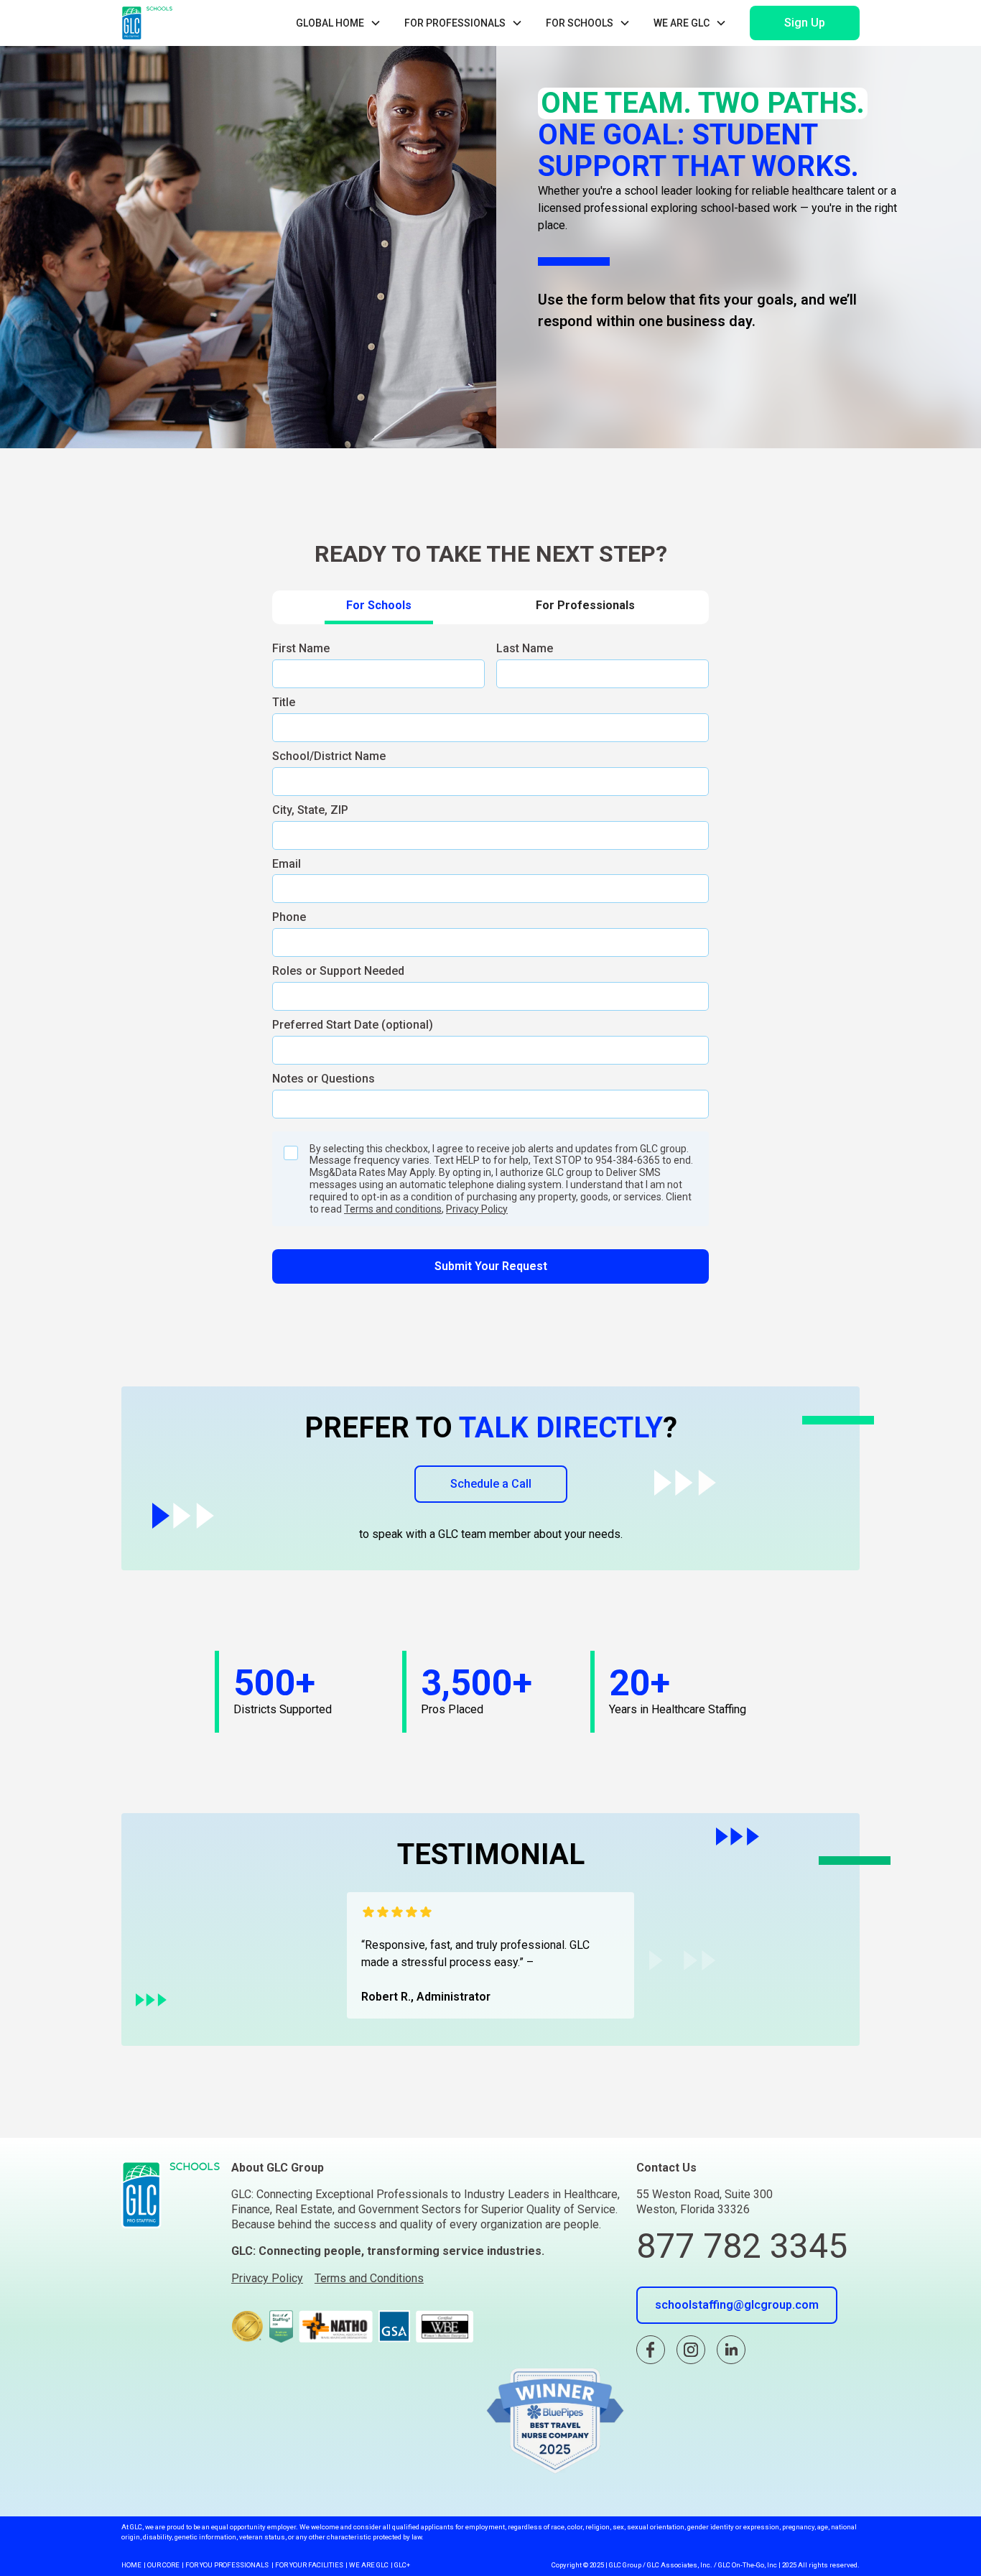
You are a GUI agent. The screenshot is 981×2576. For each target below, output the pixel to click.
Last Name (525, 648)
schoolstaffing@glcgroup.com (737, 2305)
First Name (301, 648)
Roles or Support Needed (338, 971)
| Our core (162, 2565)
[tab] (379, 607)
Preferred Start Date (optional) (353, 1025)
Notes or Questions (324, 1079)
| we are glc (367, 2565)
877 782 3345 (742, 2246)
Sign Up (805, 23)
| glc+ (400, 2565)
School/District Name (329, 756)
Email (287, 864)
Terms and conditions (393, 1209)
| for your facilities (307, 2565)
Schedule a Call (491, 1484)
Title (284, 702)
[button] (339, 23)
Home (131, 2565)
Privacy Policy (477, 1209)
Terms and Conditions (369, 2278)
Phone (289, 917)
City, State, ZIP (310, 810)
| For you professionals (225, 2565)
